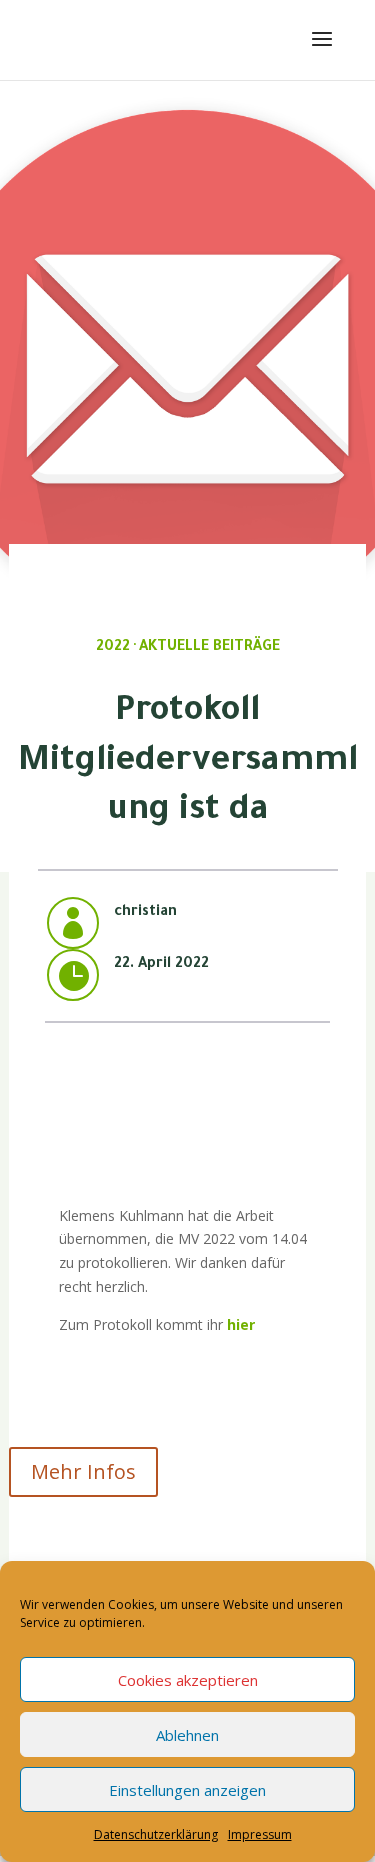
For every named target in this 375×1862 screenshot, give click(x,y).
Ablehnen (187, 1735)
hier (239, 1324)
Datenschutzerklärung (156, 1834)
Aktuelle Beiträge (209, 648)
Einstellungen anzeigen (187, 1790)
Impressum (260, 1834)
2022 (113, 648)
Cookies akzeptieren (188, 1680)
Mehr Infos (83, 1471)
